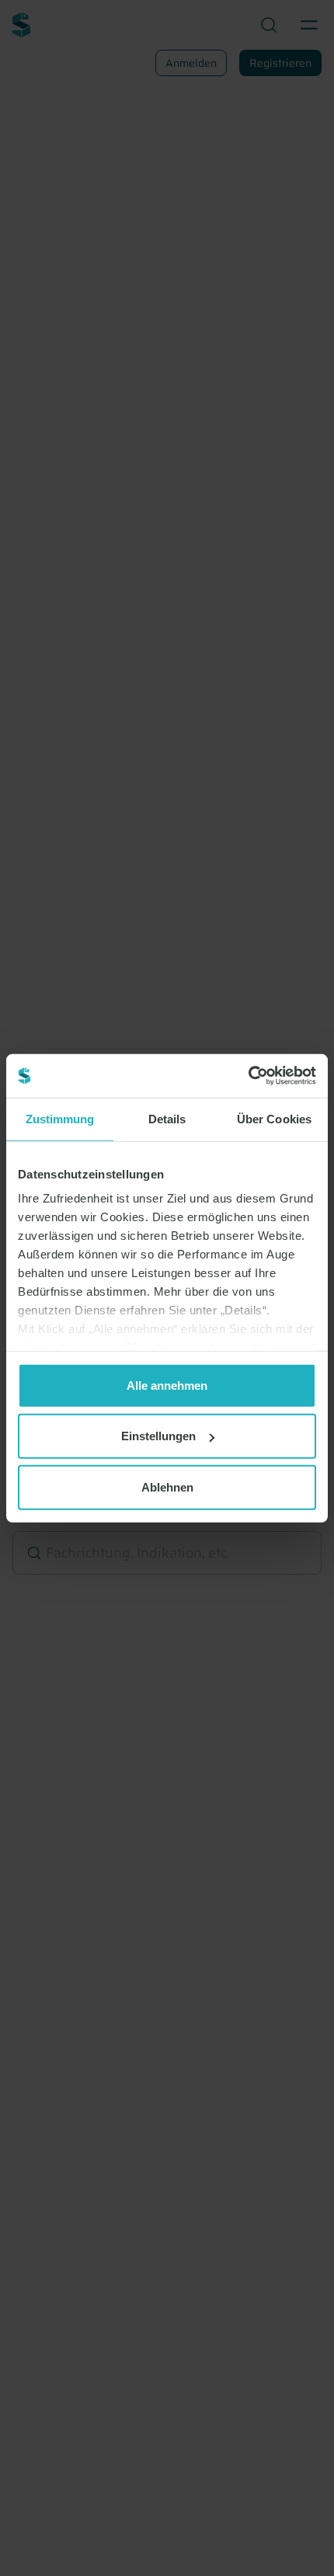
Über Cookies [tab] (274, 1118)
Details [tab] (167, 1118)
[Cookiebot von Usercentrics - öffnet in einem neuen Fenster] (248, 1076)
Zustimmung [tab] (60, 1118)
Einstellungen (158, 1436)
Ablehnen (167, 1486)
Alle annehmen (167, 1385)
